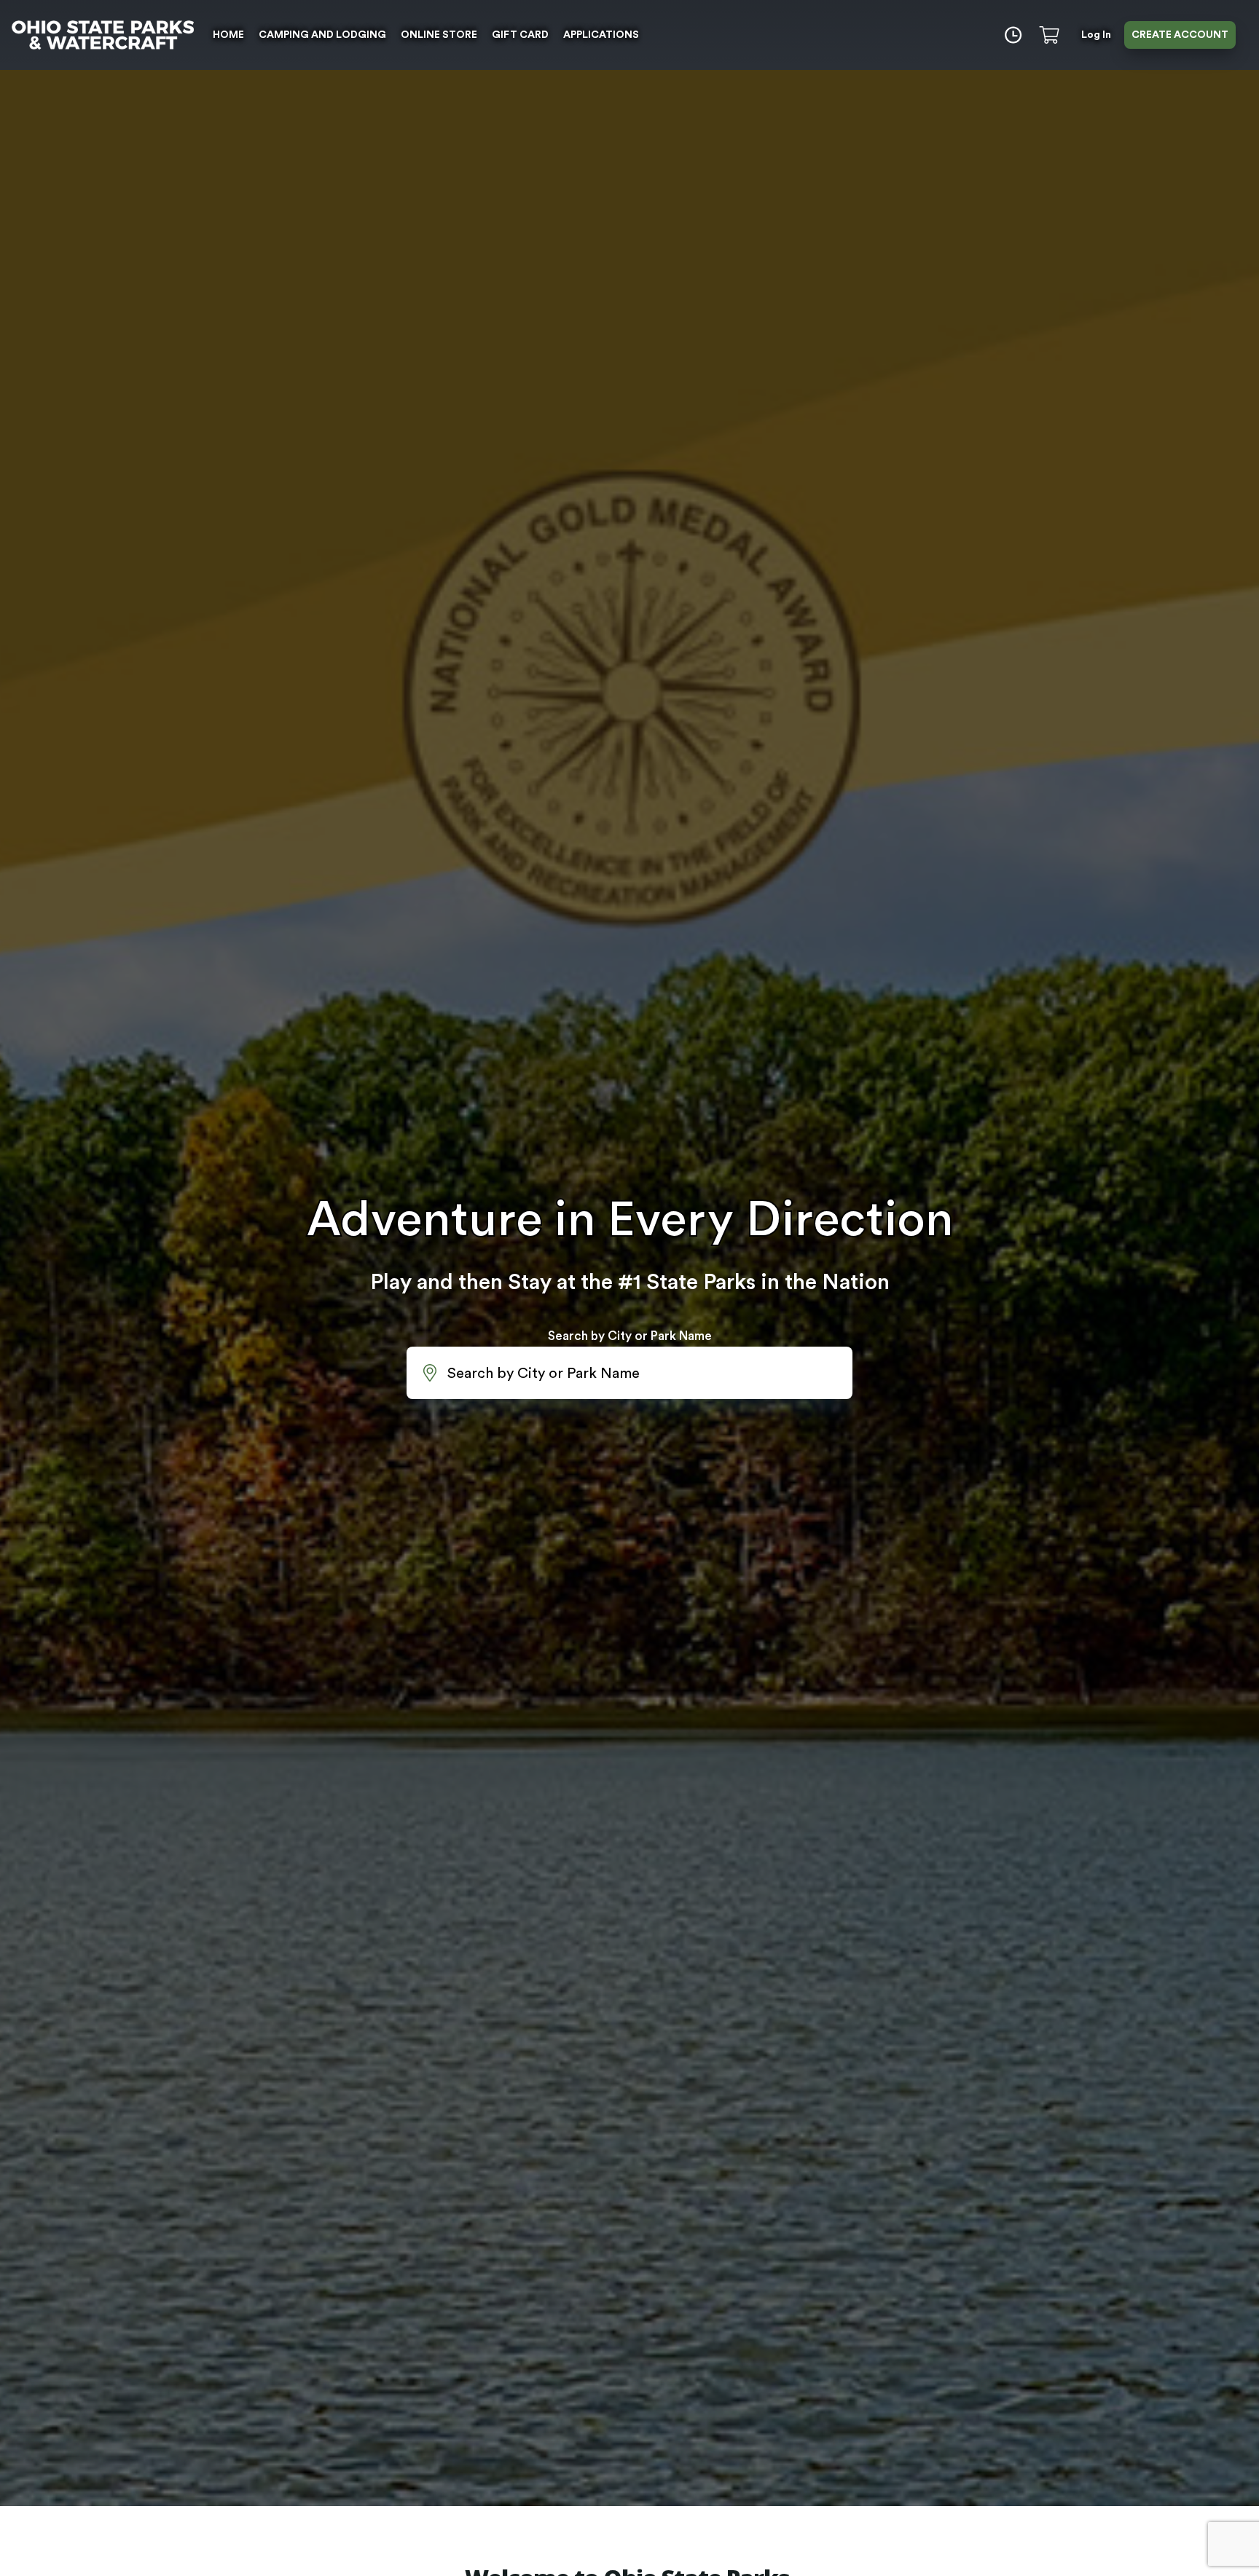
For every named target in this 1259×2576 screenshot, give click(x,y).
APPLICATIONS (601, 35)
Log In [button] (1096, 35)
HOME (228, 35)
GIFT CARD (520, 35)
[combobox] (629, 1373)
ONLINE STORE (439, 35)
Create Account (1180, 35)
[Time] (1013, 35)
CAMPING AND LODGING (322, 35)
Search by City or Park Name (630, 1336)
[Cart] (1052, 35)
